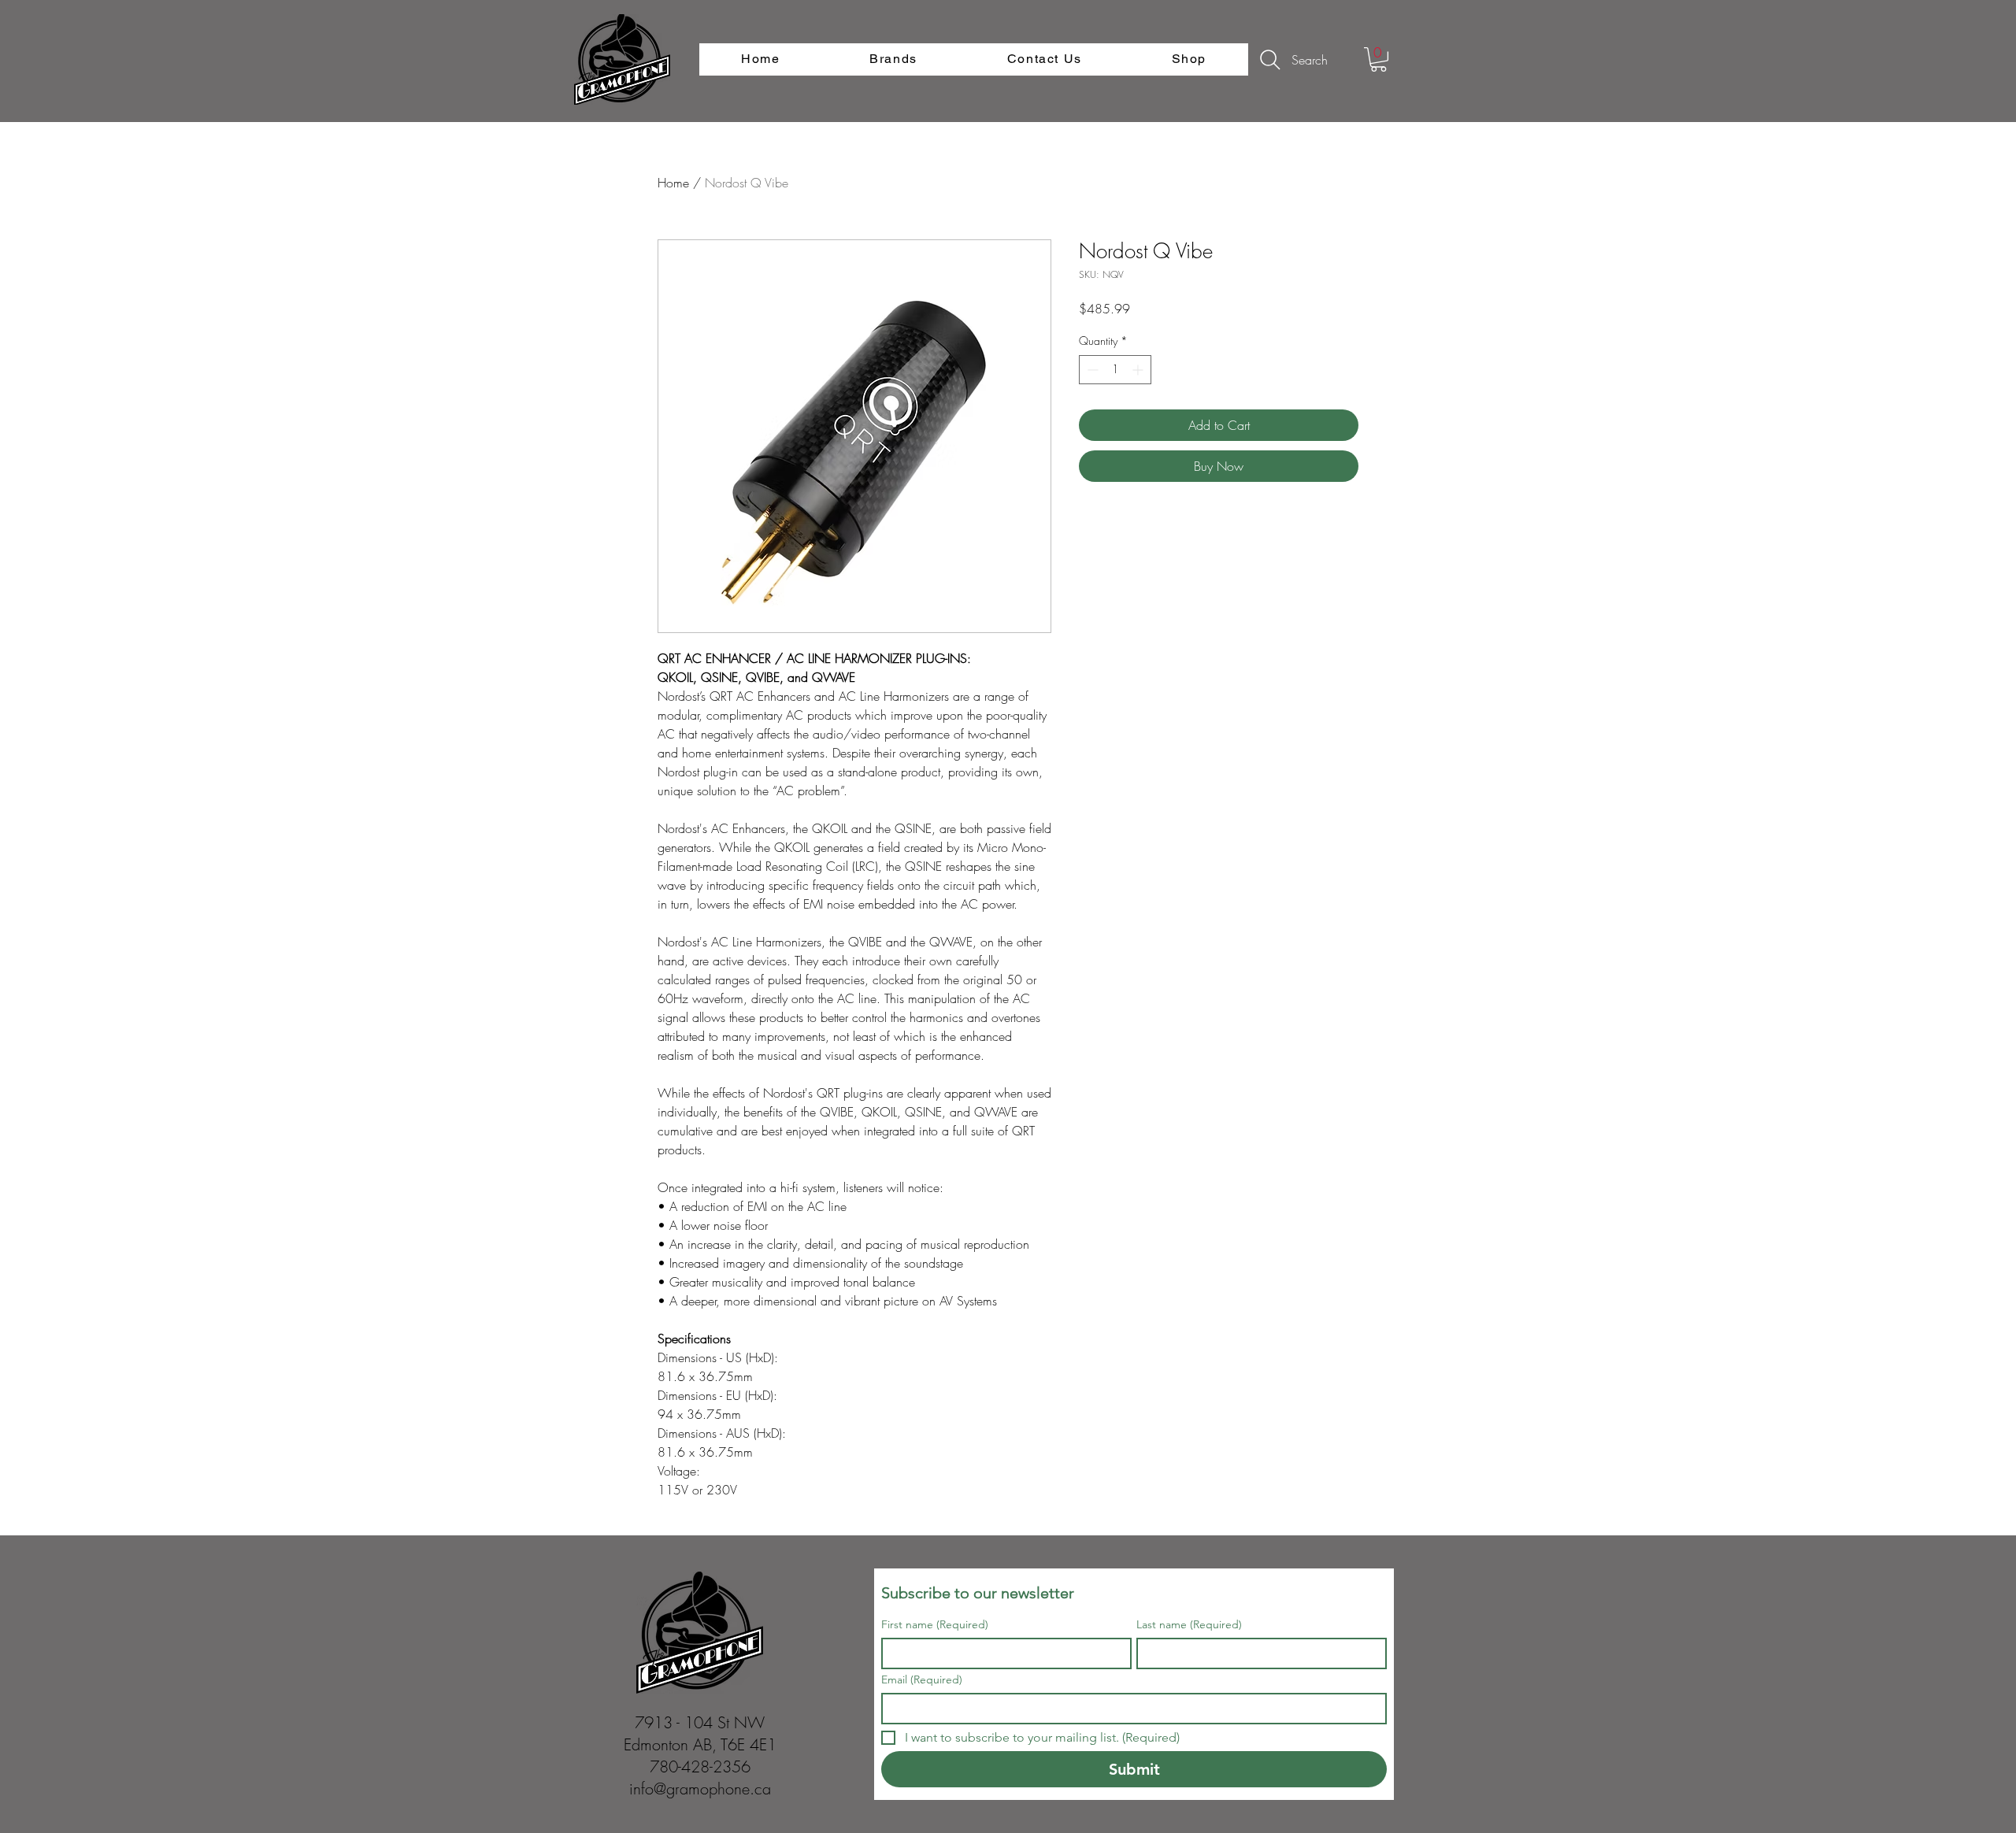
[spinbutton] (1115, 370)
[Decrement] (1091, 370)
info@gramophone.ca (700, 1789)
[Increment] (1139, 370)
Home (673, 183)
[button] (1379, 59)
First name (935, 1625)
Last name (1189, 1625)
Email (922, 1680)
